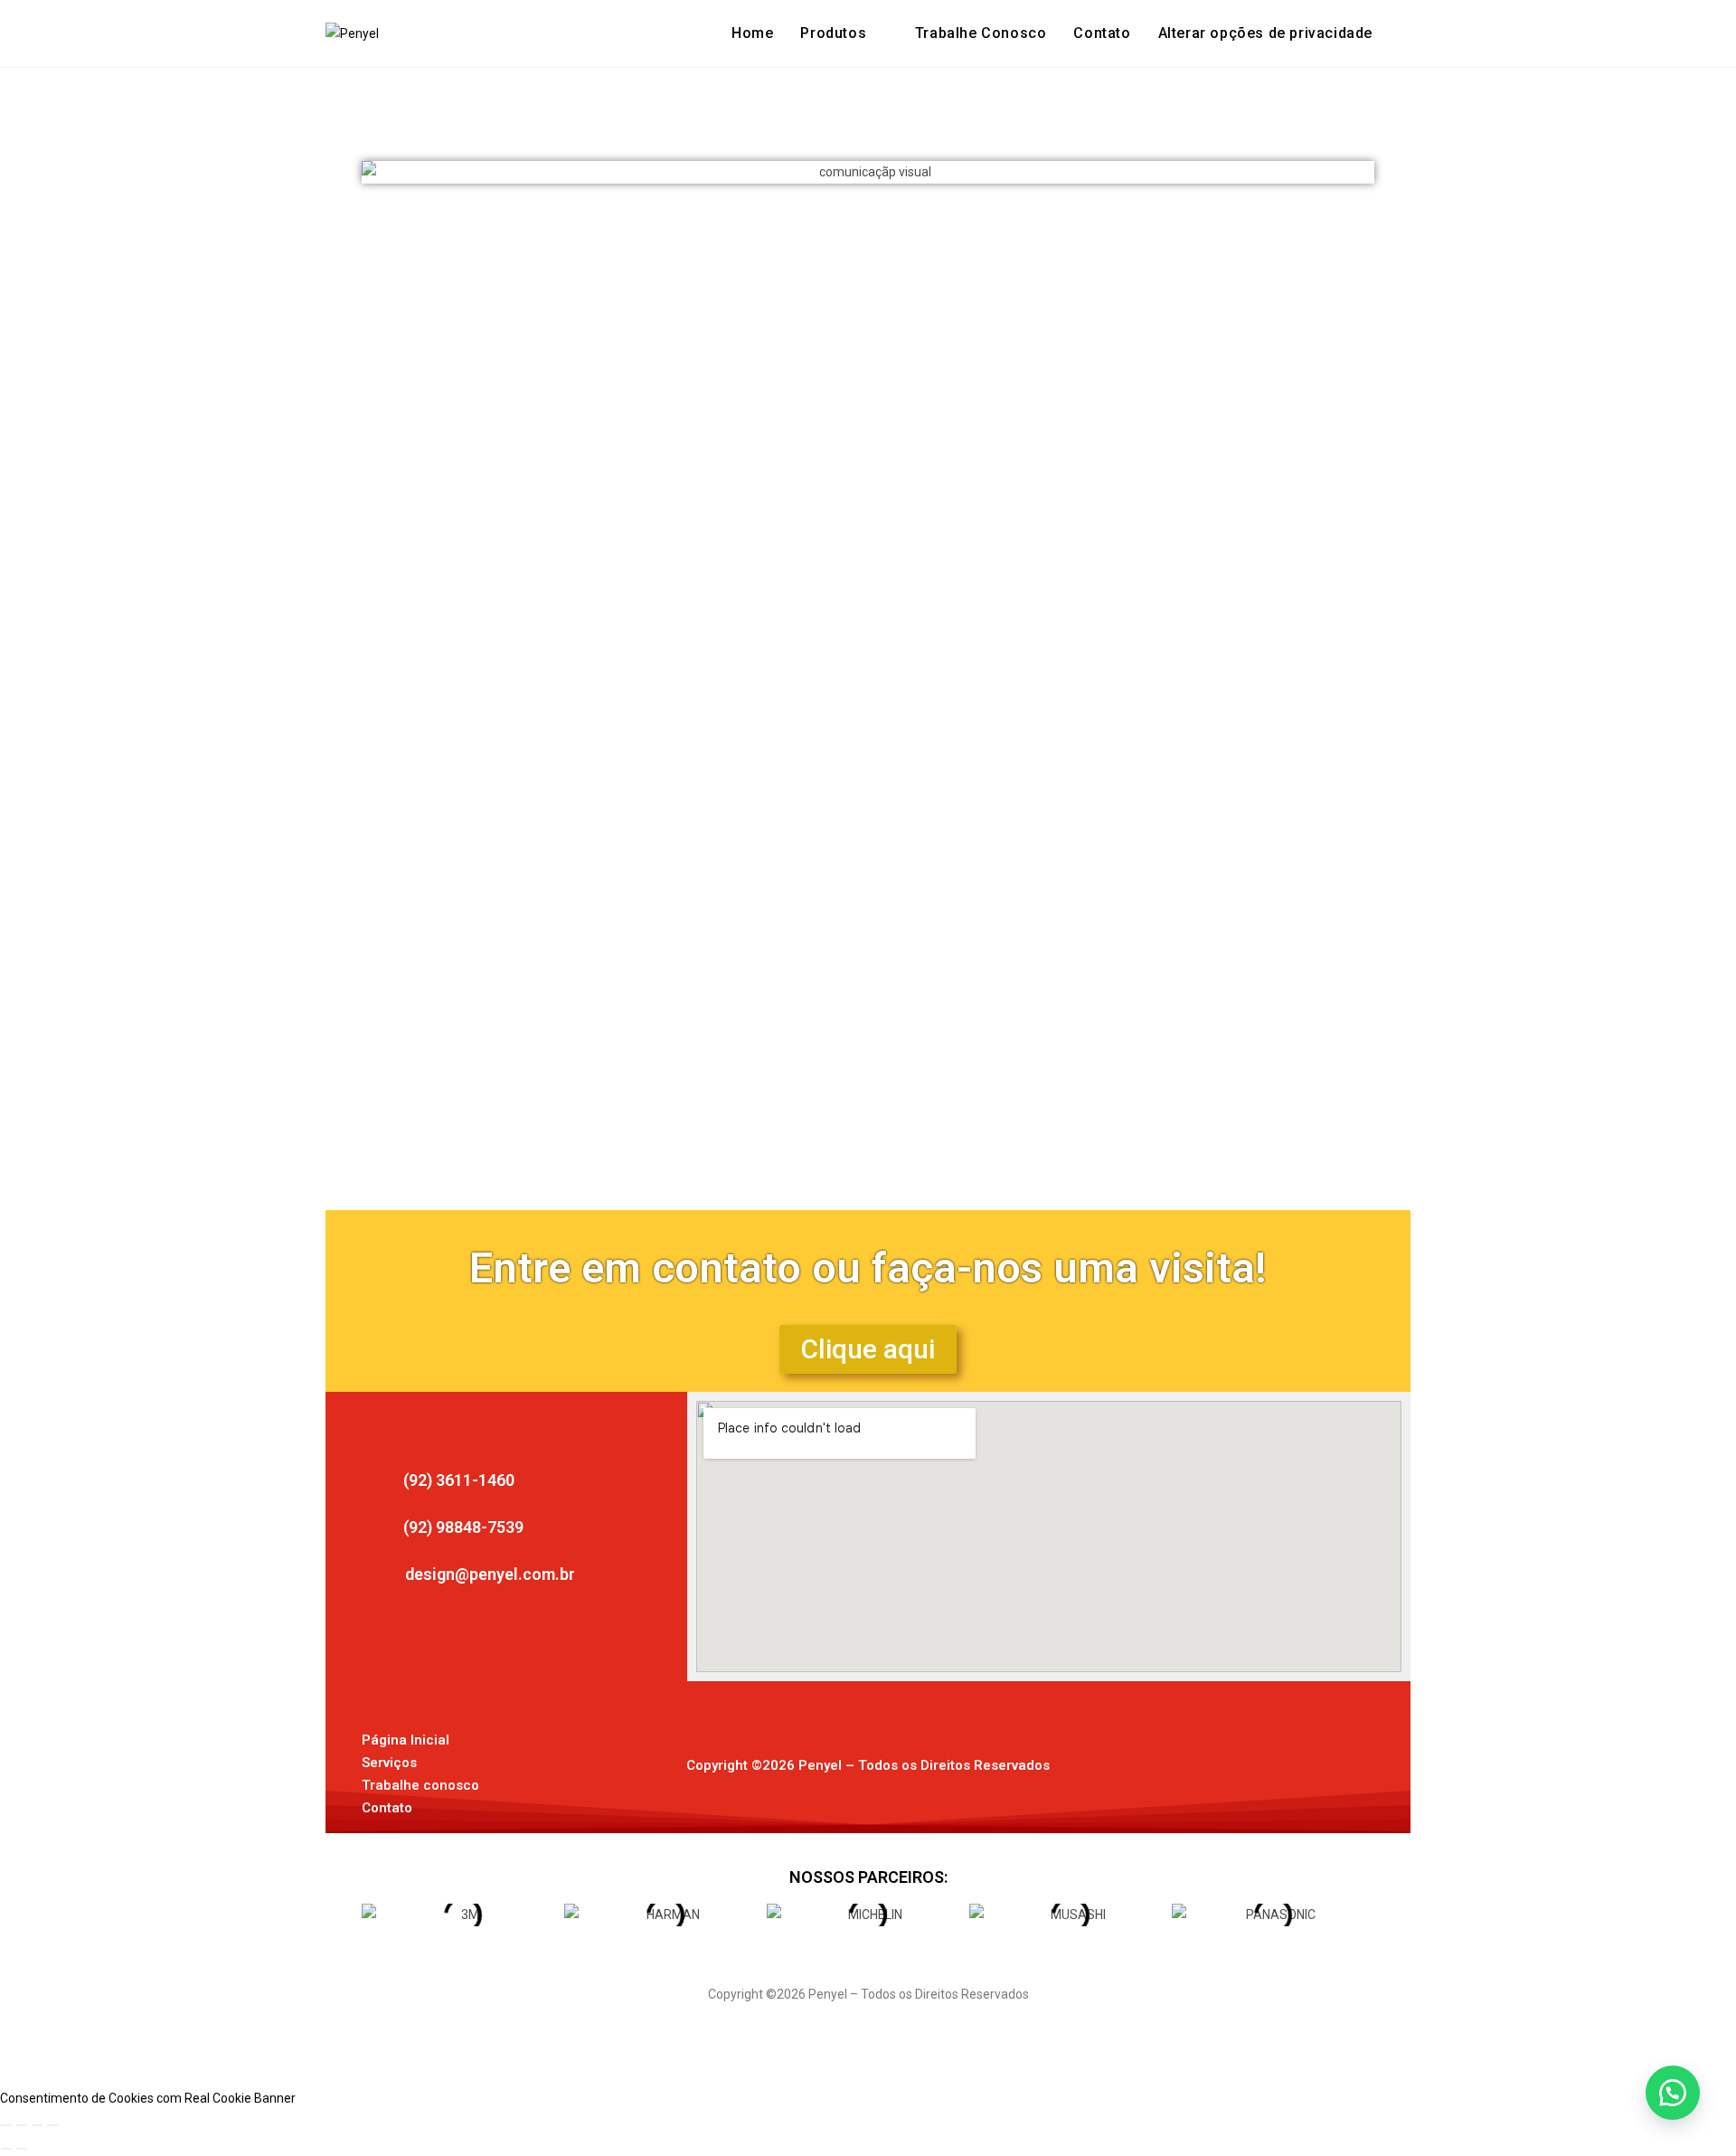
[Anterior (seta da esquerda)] (6, 2149)
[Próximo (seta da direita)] (22, 2149)
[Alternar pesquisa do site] (1405, 33)
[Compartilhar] (37, 2125)
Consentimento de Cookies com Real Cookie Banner (148, 2098)
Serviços (389, 1763)
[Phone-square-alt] (1328, 1756)
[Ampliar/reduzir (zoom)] (6, 2125)
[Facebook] (1179, 1756)
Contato (387, 1808)
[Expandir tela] (22, 2125)
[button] (1265, 33)
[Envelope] (1278, 1756)
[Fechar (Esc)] (52, 2125)
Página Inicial (406, 1740)
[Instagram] (1229, 1756)
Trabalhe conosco (420, 1785)
